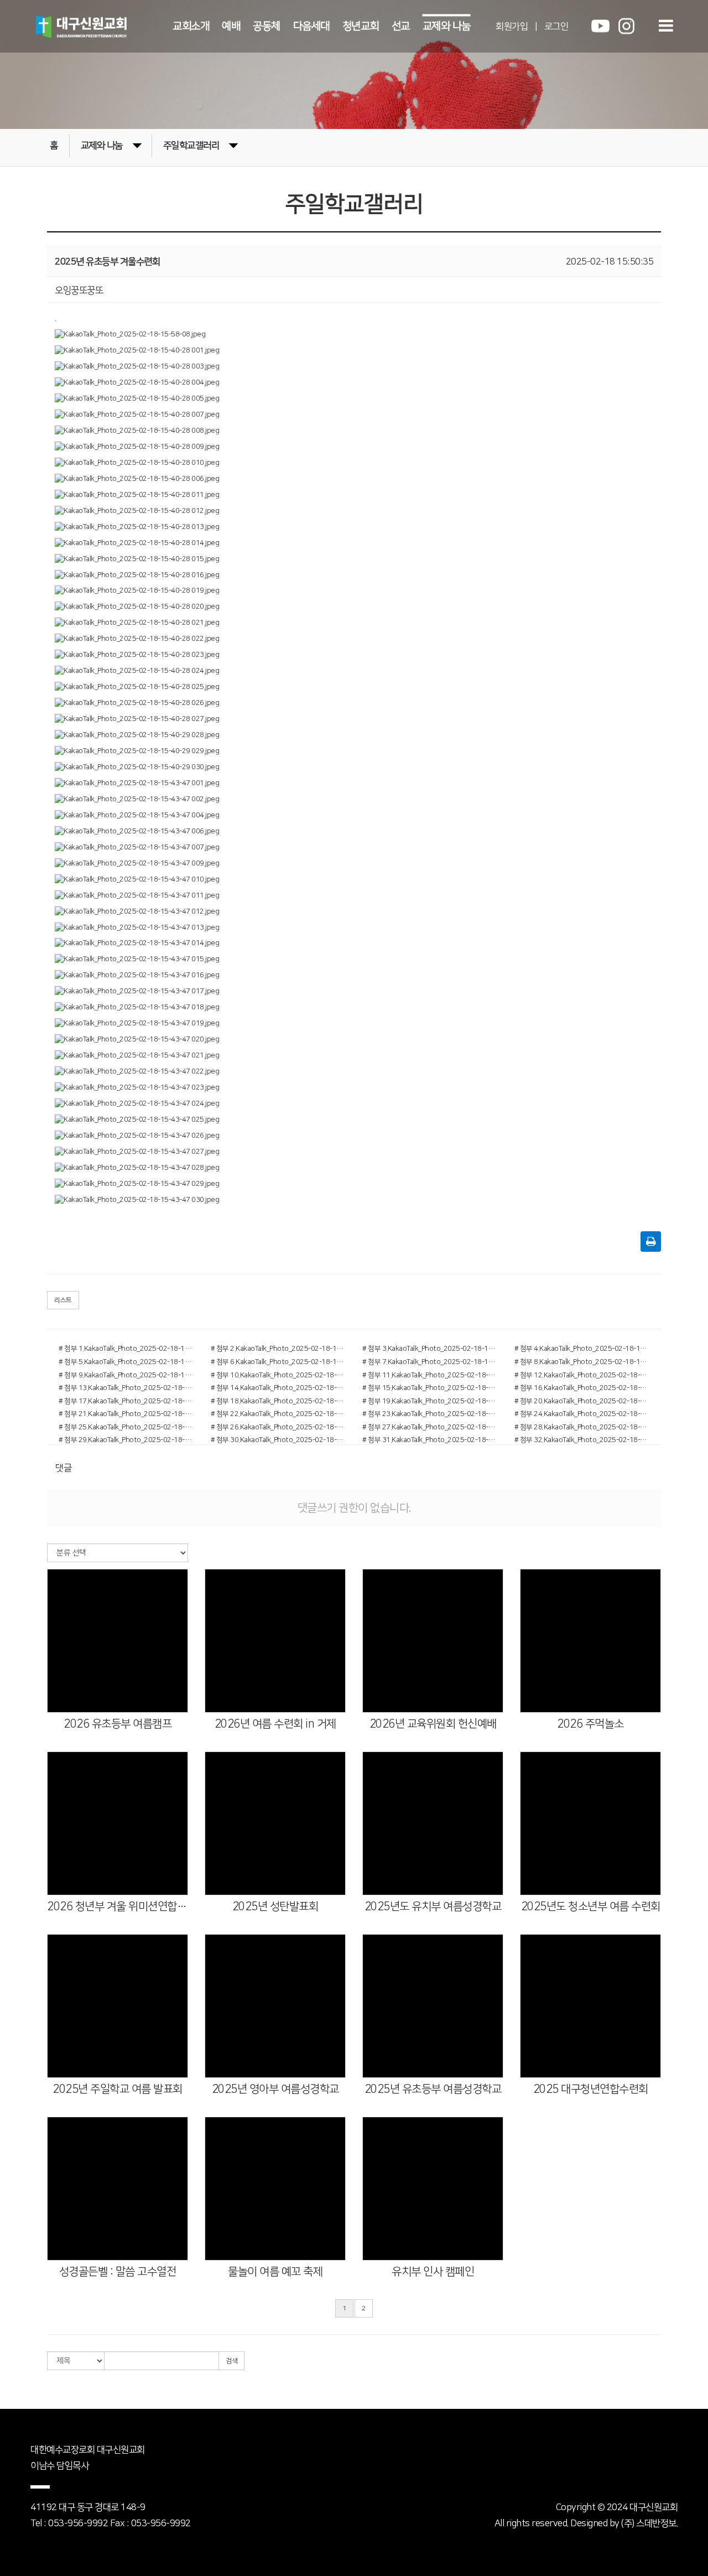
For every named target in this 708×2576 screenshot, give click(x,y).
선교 (401, 26)
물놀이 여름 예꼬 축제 (275, 2272)
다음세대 (311, 26)
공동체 (267, 26)
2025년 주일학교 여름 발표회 (118, 2089)
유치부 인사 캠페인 (433, 2272)
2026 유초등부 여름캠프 (118, 1724)
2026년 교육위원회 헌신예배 (433, 1724)
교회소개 (191, 26)
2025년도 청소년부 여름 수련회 (591, 1906)
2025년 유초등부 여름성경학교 (433, 2089)
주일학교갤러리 (191, 146)
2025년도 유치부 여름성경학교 (433, 1906)
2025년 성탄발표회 (275, 1906)
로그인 (556, 26)
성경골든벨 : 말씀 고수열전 (118, 2272)
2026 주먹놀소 (590, 1724)
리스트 (63, 1300)
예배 (231, 26)
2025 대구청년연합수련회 (591, 2089)
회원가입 (512, 26)
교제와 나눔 (447, 26)
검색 (231, 2361)
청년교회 (361, 26)
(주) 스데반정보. (649, 2523)
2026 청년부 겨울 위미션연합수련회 (118, 1906)
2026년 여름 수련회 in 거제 (275, 1724)
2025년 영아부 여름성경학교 (275, 2089)
